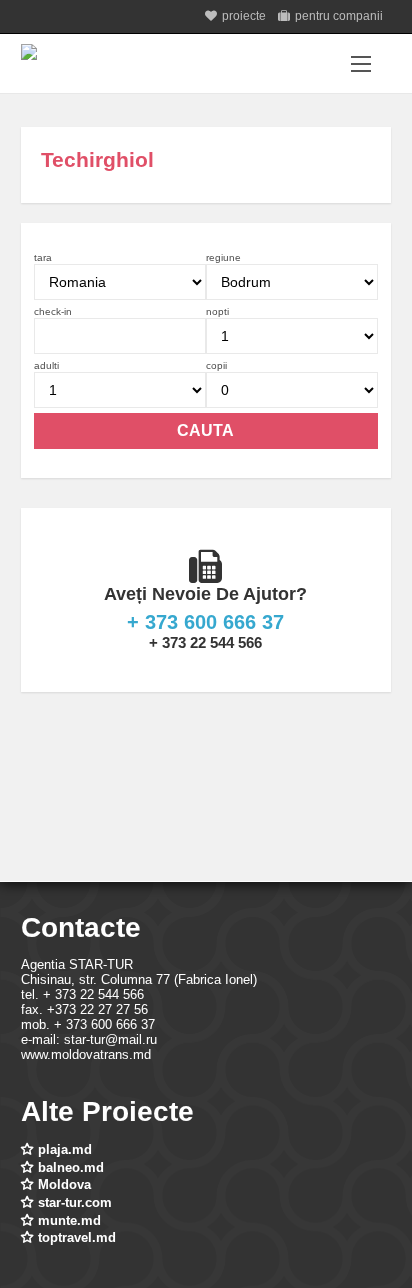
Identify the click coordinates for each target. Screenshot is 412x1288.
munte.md (69, 1220)
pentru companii (339, 16)
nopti (217, 311)
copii (216, 365)
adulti (46, 365)
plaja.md (65, 1149)
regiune (223, 257)
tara (43, 257)
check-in (53, 311)
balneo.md (71, 1167)
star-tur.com (75, 1202)
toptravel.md (77, 1237)
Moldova (64, 1184)
